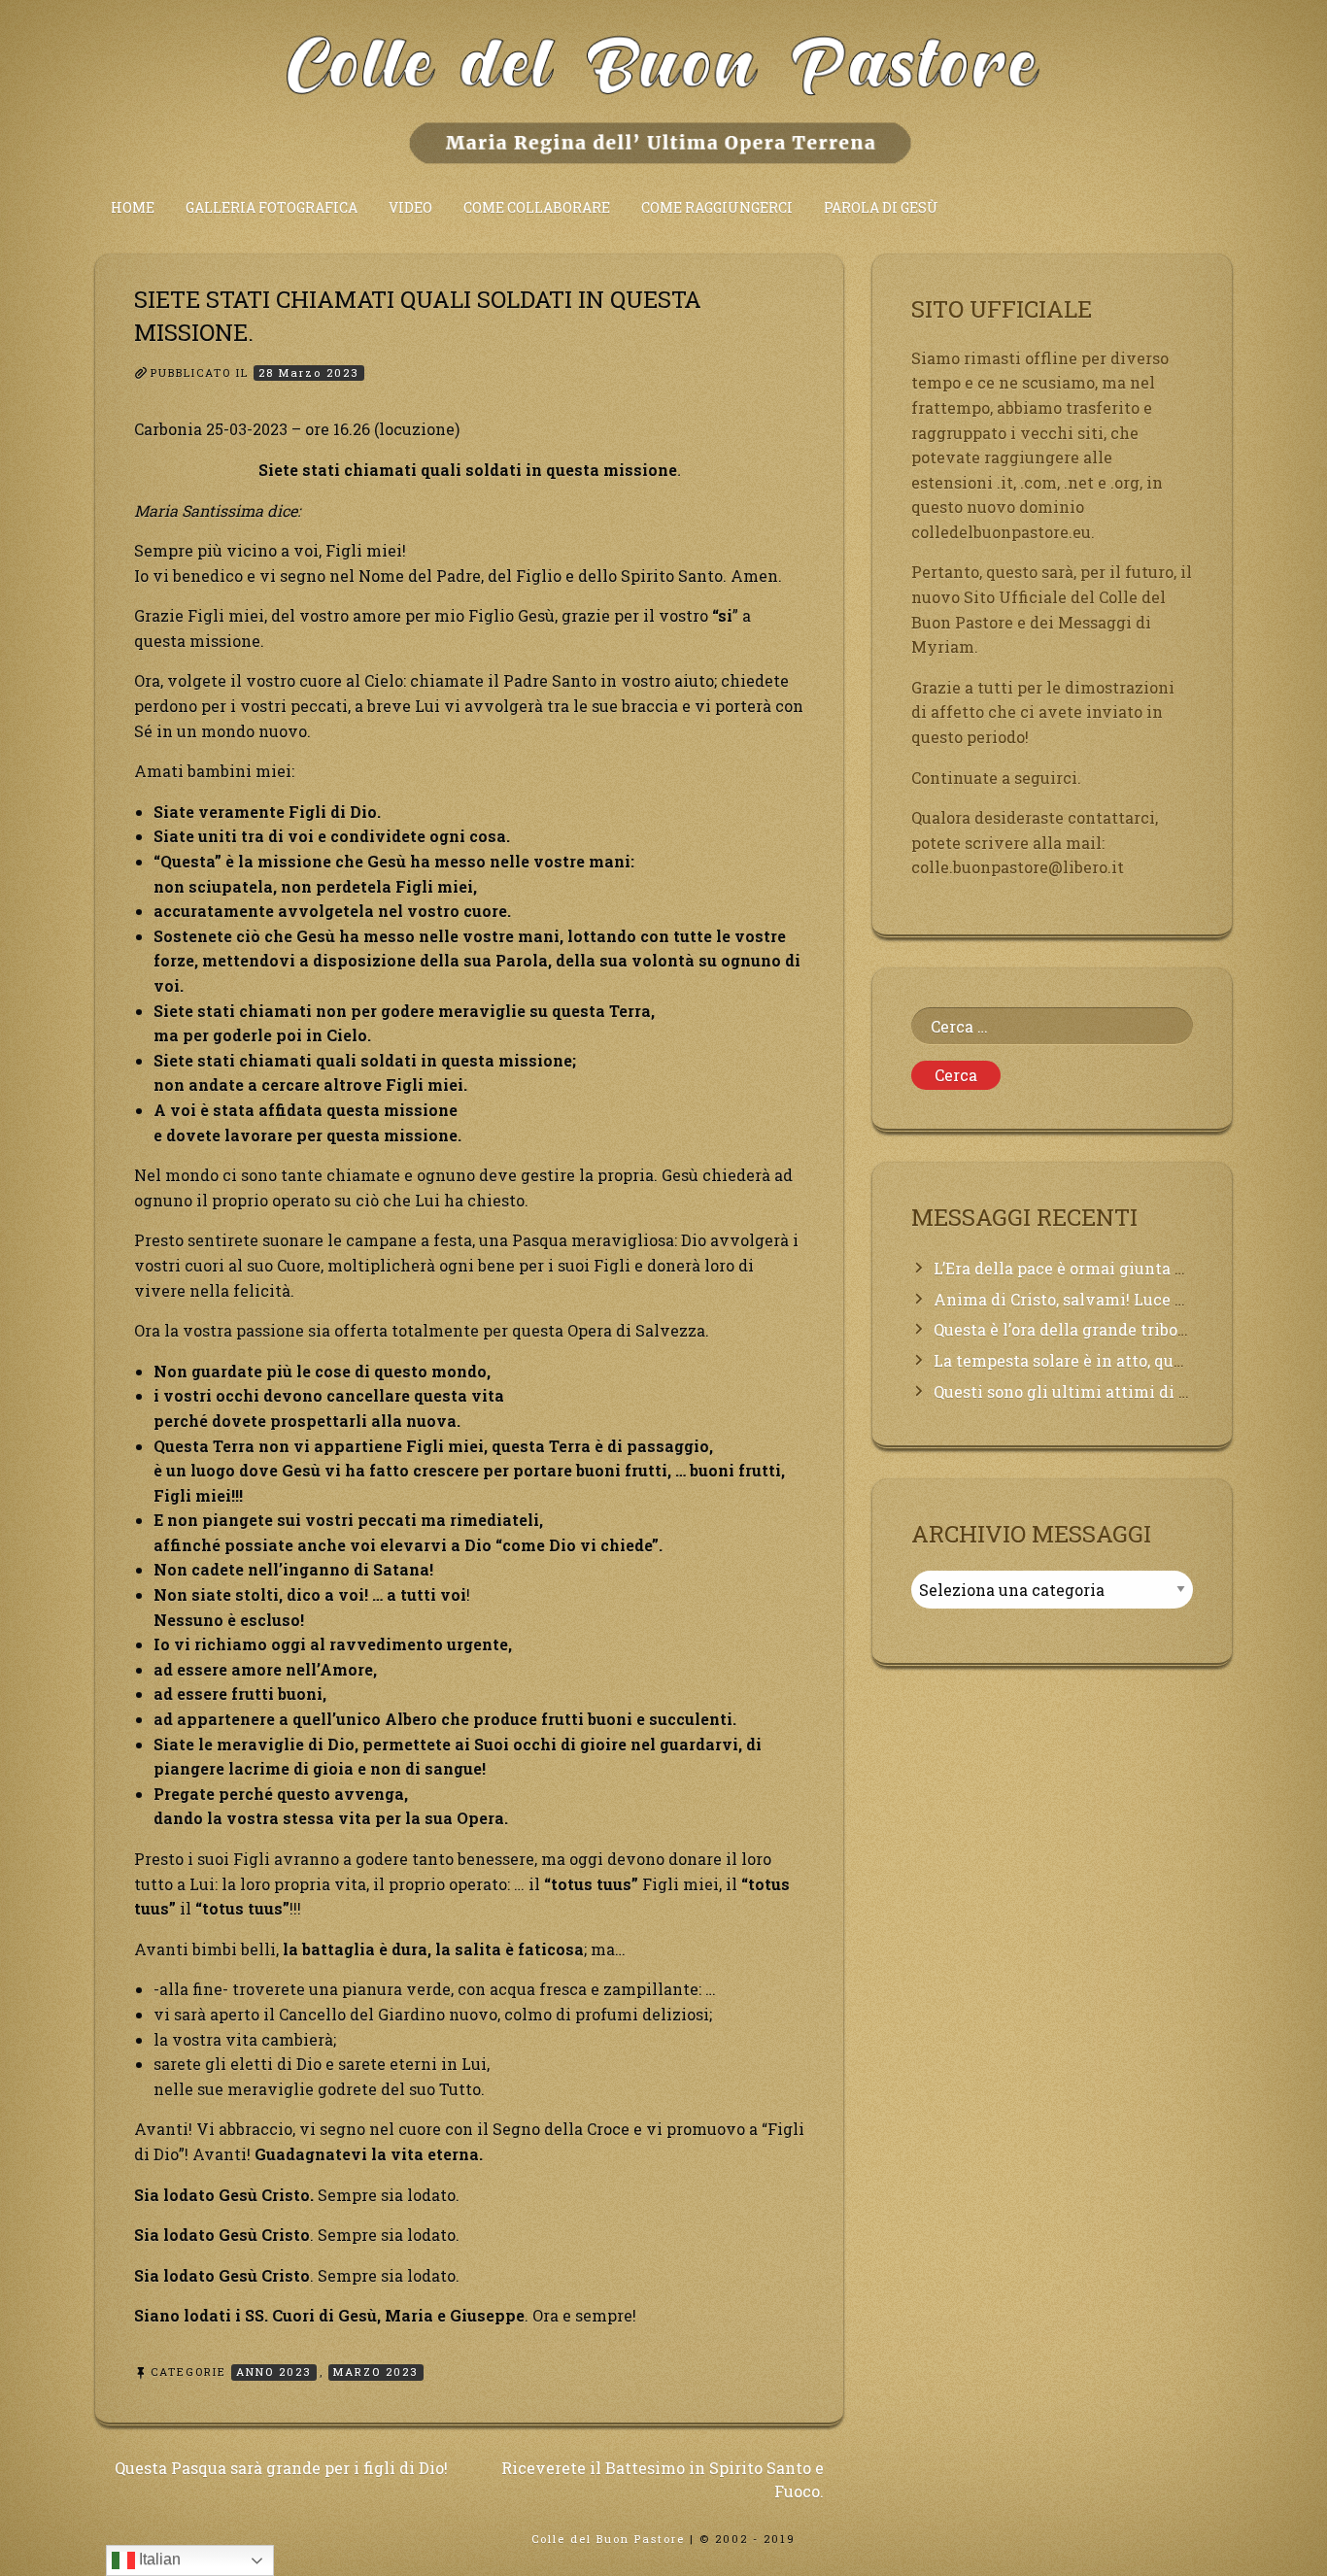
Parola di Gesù (881, 207)
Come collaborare (537, 207)
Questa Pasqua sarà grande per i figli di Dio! (281, 2468)
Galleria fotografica (272, 207)
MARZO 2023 (376, 2372)
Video (410, 207)
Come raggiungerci (717, 207)
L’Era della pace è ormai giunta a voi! (1075, 1268)
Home (133, 207)
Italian (158, 2559)
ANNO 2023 (274, 2372)
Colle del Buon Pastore (608, 2539)
